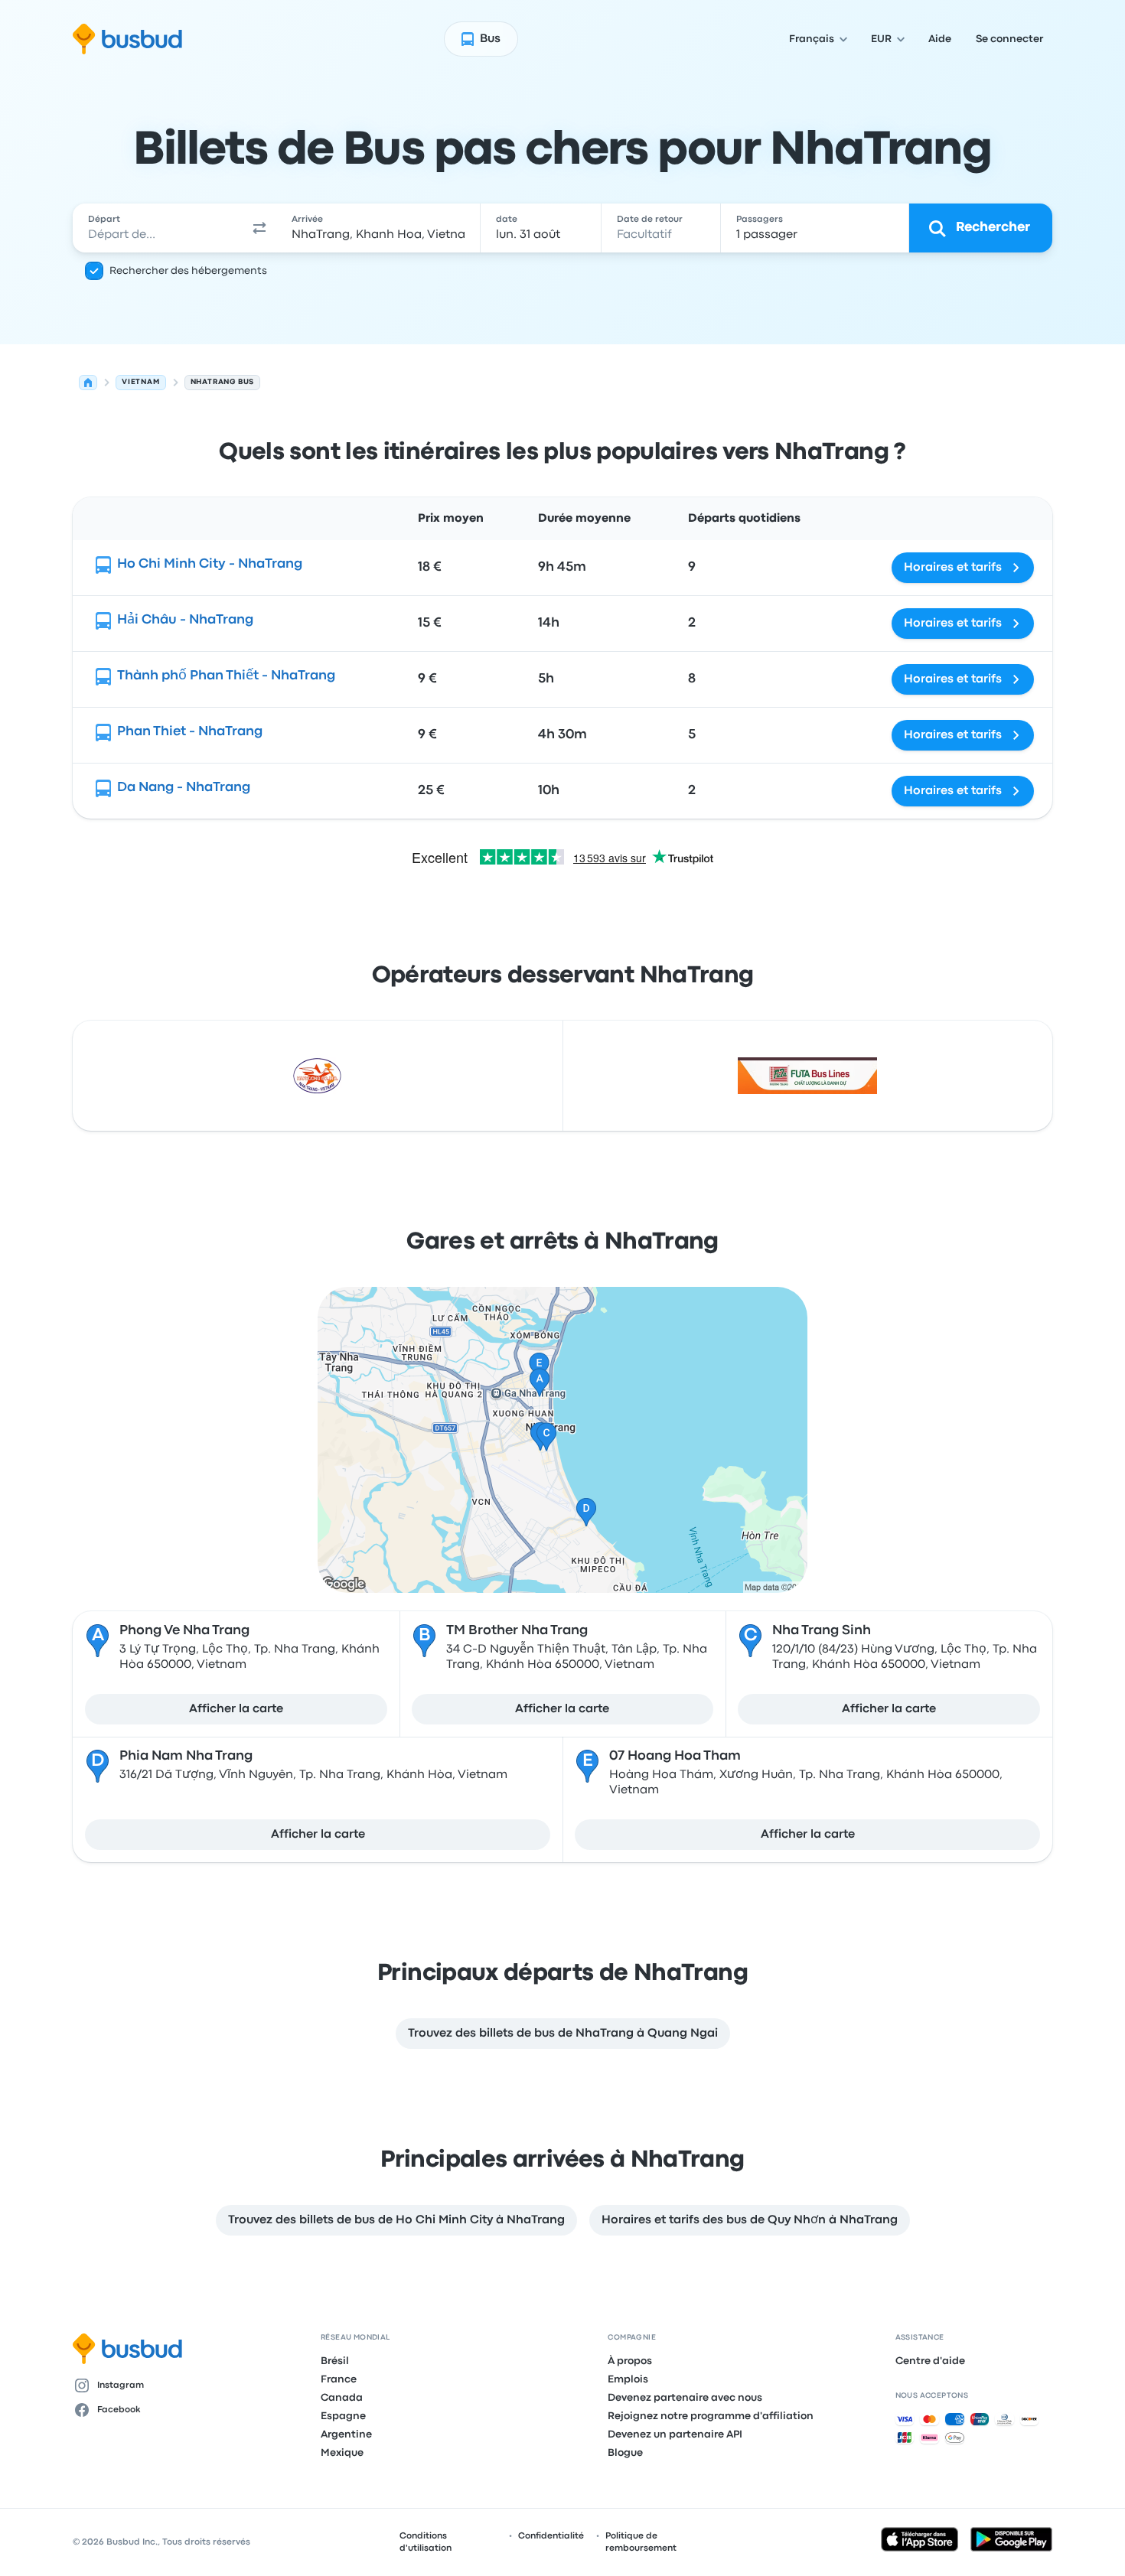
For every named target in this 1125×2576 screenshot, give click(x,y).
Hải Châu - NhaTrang (185, 620)
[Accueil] (88, 383)
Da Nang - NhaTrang (184, 788)
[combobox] (158, 228)
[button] (259, 228)
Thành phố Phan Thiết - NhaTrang (226, 676)
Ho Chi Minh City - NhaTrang (210, 564)
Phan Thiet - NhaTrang (190, 732)
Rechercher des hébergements (188, 271)
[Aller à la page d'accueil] (127, 39)
